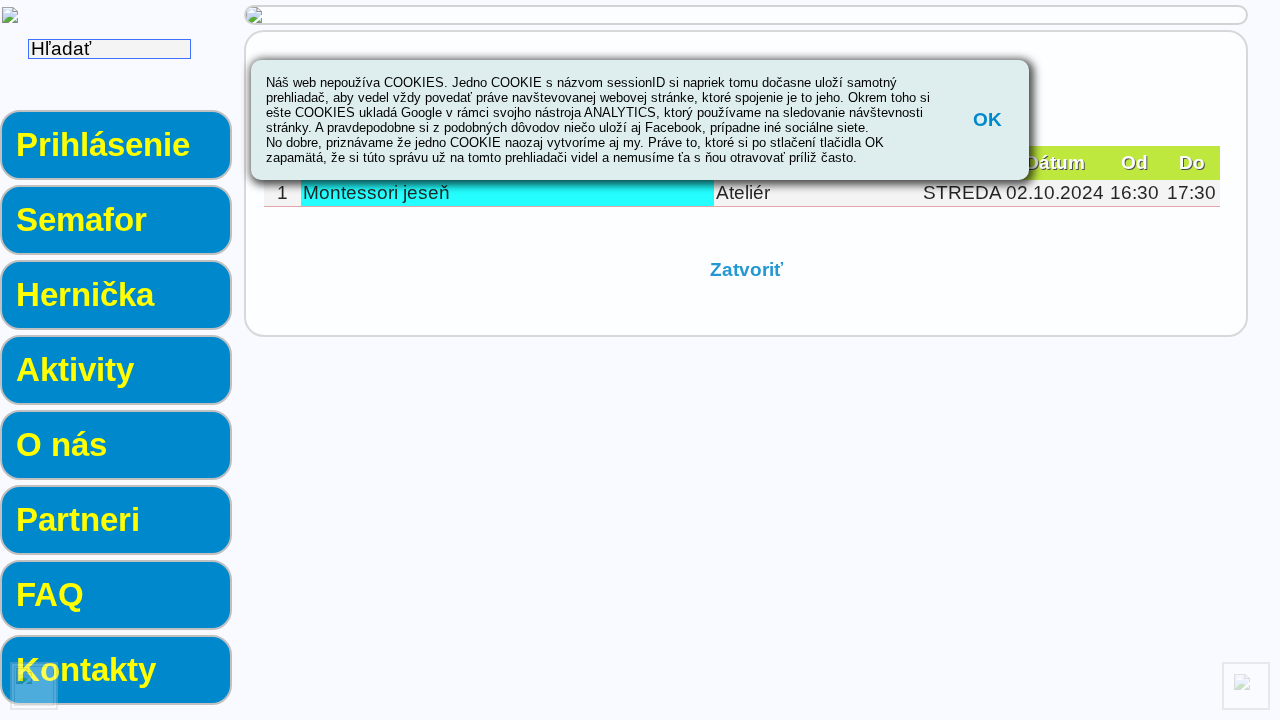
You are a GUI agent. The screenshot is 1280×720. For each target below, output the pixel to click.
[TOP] (1246, 686)
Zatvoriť (746, 269)
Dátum (1055, 162)
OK (987, 119)
